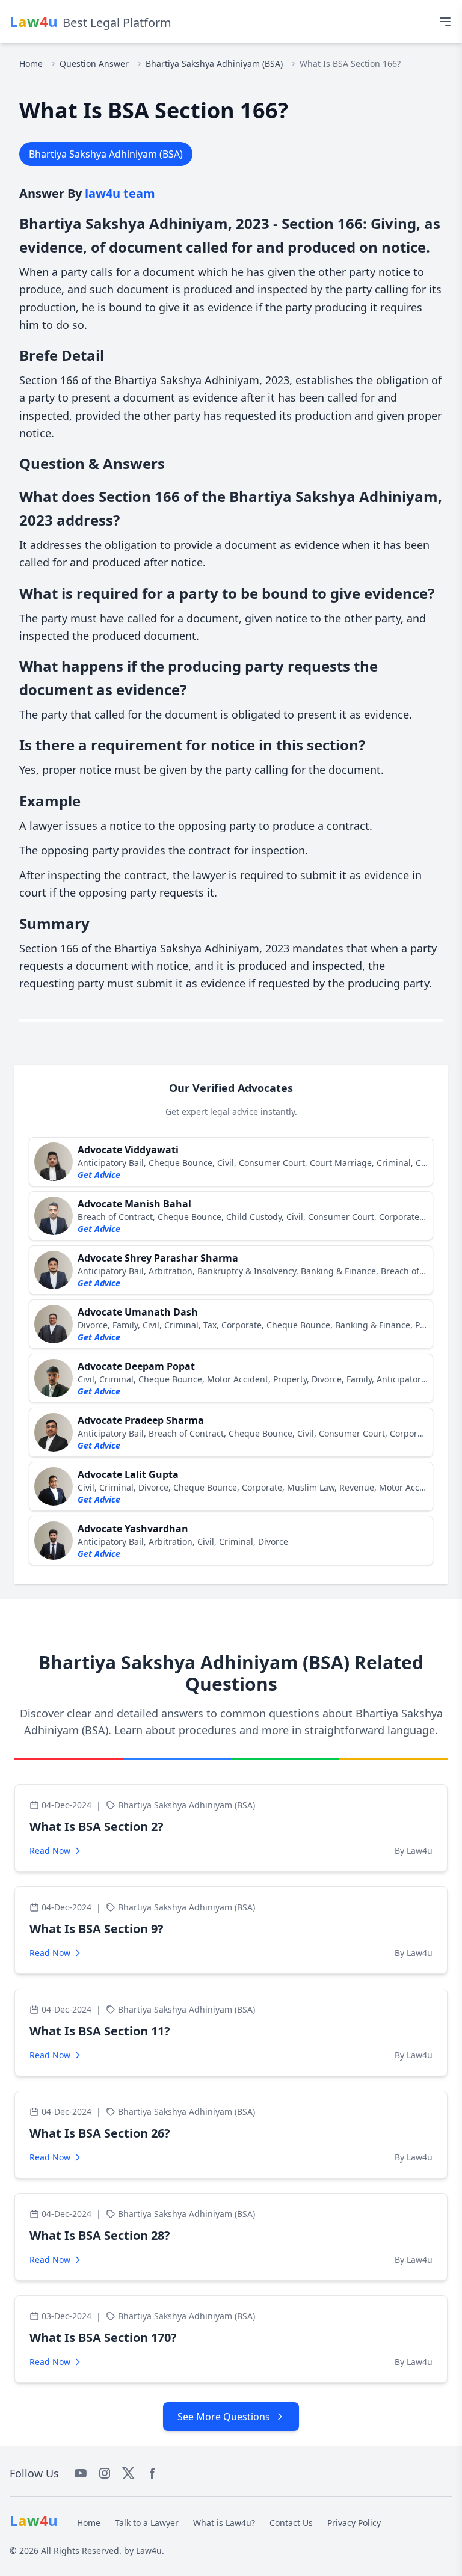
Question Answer (94, 63)
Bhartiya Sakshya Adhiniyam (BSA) (214, 63)
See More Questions (224, 2417)
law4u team (120, 193)
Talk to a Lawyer (147, 2523)
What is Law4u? (224, 2523)
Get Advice (99, 1175)
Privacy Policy (354, 2523)
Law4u (149, 2550)
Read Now (50, 1851)
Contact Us (291, 2523)
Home (31, 63)
